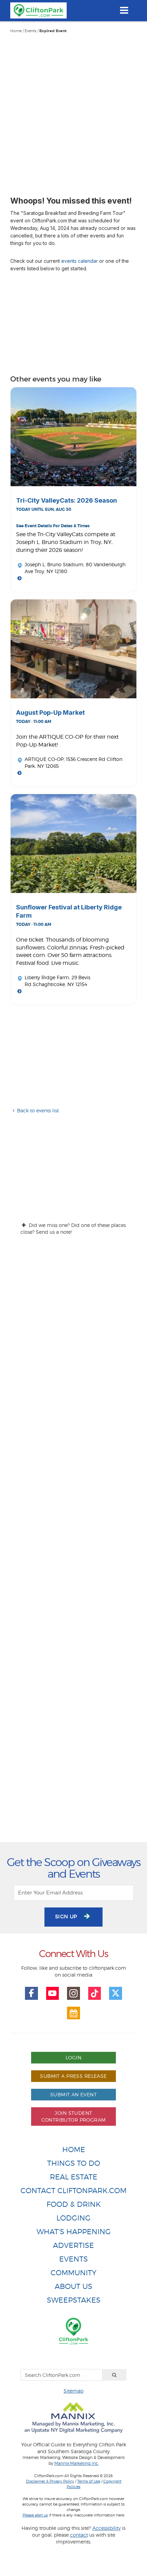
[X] (116, 1993)
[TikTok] (95, 1993)
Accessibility (106, 2528)
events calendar (79, 261)
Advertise (73, 2245)
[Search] (115, 2375)
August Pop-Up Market (50, 713)
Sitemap (73, 2391)
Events (30, 31)
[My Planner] (73, 2013)
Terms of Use (89, 2481)
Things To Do (74, 2163)
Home (16, 31)
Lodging (73, 2218)
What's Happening (74, 2232)
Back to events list (38, 1110)
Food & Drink (74, 2204)
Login (73, 2057)
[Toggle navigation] (124, 10)
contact (79, 2535)
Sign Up (67, 1917)
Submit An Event (73, 2094)
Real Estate (74, 2177)
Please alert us (35, 2515)
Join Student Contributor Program (74, 2116)
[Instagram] (73, 1993)
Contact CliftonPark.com (73, 2191)
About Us (73, 2286)
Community (73, 2273)
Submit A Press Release (73, 2076)
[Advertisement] (73, 111)
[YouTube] (53, 1993)
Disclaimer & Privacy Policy (50, 2481)
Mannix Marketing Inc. (77, 2463)
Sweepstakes (74, 2300)
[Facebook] (31, 1993)
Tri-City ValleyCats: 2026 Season (66, 500)
